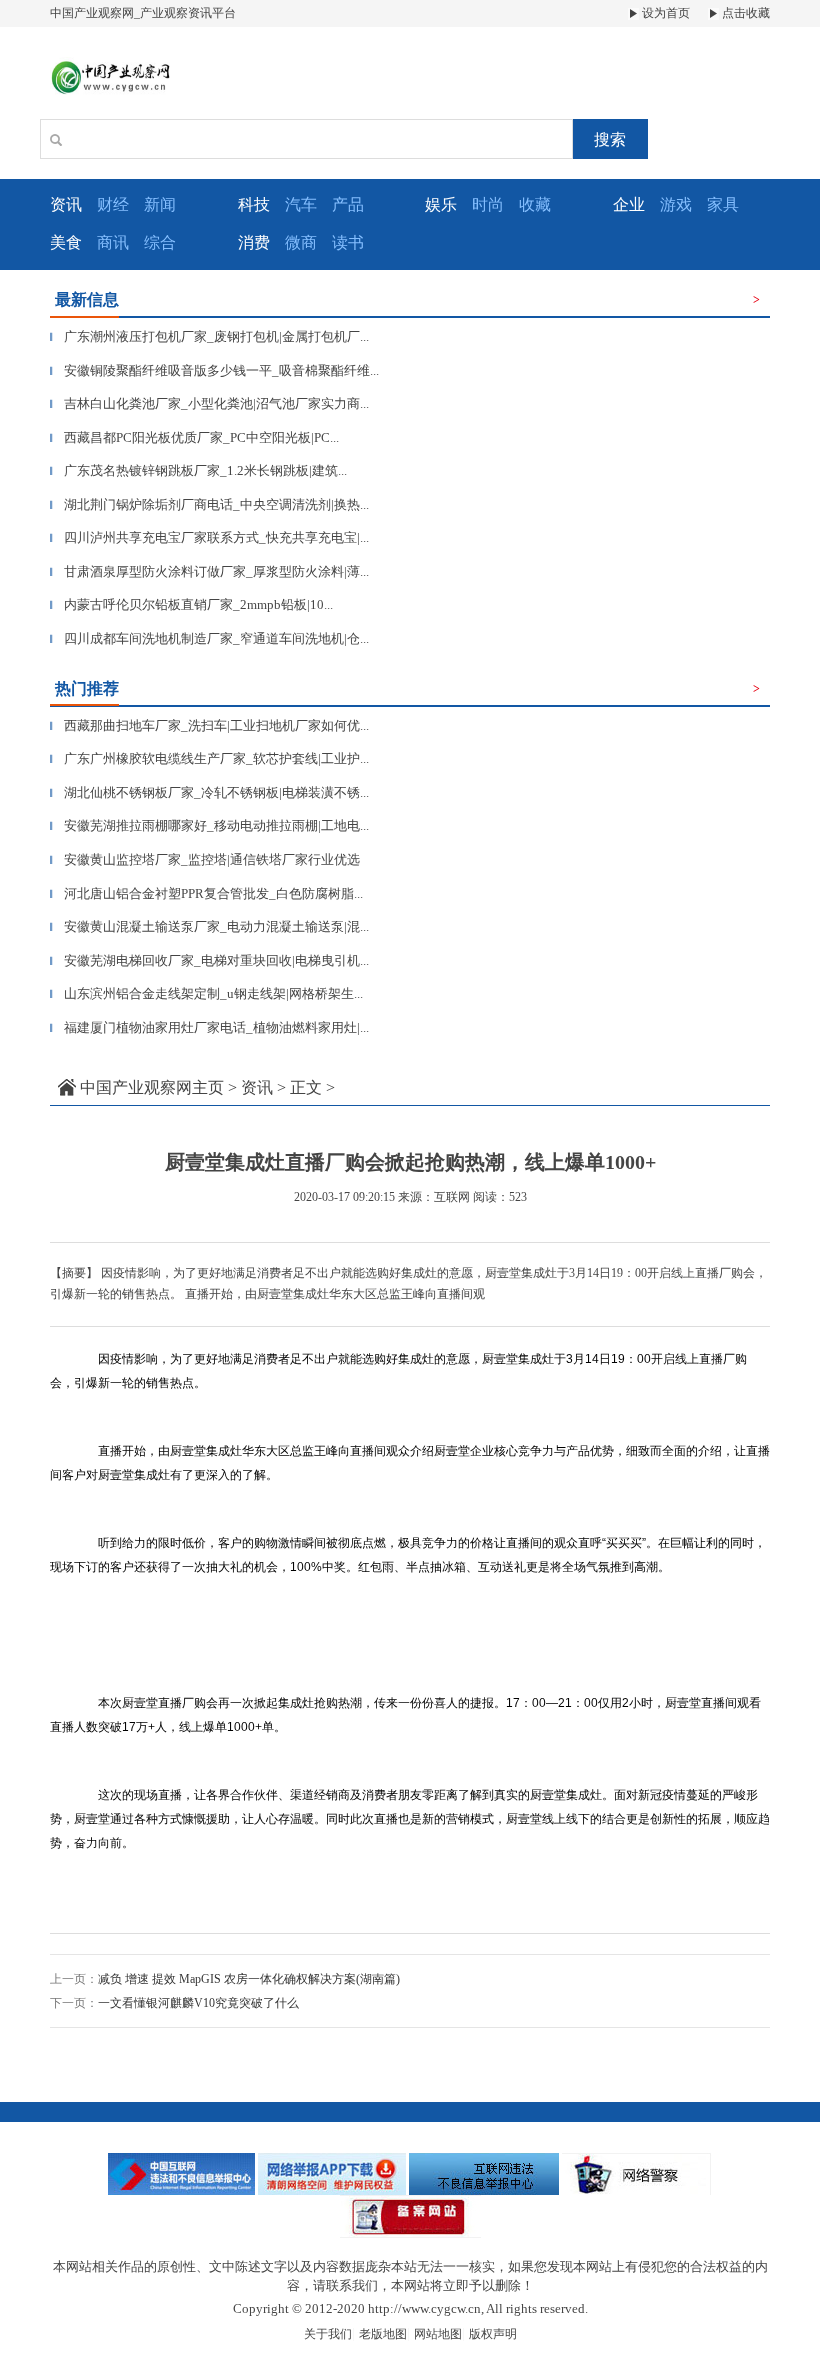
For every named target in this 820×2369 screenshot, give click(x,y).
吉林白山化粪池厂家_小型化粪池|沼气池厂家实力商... (209, 403)
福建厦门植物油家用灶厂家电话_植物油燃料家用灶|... (209, 1027)
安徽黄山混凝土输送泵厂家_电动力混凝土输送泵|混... (209, 926)
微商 (301, 242)
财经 (113, 204)
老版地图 (383, 2334)
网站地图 (438, 2334)
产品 (348, 204)
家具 (723, 204)
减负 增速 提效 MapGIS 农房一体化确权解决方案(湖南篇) (249, 1979)
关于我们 (328, 2334)
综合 (160, 242)
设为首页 (664, 13)
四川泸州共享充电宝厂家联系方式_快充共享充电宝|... (209, 537)
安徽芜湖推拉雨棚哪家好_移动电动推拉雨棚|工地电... (209, 825)
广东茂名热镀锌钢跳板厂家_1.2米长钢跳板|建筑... (198, 470)
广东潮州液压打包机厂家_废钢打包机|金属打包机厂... (209, 336)
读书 (348, 242)
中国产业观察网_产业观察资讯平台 (143, 13)
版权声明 (493, 2334)
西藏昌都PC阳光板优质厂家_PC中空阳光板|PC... (194, 437)
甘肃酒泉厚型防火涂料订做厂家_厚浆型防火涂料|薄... (209, 571)
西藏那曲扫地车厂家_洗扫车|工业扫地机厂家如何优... (209, 725)
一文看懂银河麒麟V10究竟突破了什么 (198, 2003)
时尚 (488, 204)
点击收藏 (744, 13)
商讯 (113, 242)
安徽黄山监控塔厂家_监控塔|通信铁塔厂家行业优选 (205, 859)
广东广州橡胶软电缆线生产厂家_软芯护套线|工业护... (209, 758)
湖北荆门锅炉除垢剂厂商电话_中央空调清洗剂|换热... (209, 504)
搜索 (610, 139)
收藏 (535, 204)
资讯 (257, 1087)
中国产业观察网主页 (152, 1087)
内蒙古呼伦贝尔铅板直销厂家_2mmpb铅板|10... (191, 604)
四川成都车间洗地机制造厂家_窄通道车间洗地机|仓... (209, 638)
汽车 (301, 204)
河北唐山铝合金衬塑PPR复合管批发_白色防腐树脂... (206, 893)
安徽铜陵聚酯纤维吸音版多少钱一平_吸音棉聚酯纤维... (214, 370)
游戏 (676, 204)
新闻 (160, 204)
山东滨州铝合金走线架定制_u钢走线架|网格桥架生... (206, 993)
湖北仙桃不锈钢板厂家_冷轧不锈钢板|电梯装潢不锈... (209, 792)
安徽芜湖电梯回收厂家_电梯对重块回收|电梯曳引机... (209, 960)
